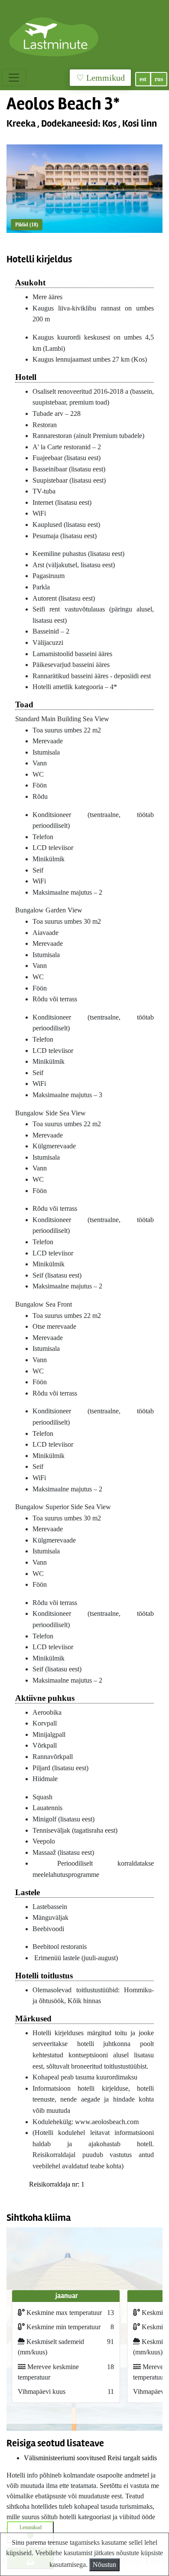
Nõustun (104, 2565)
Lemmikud (31, 2527)
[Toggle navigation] (14, 78)
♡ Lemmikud (101, 78)
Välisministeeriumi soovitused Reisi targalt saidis (90, 2458)
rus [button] (159, 79)
